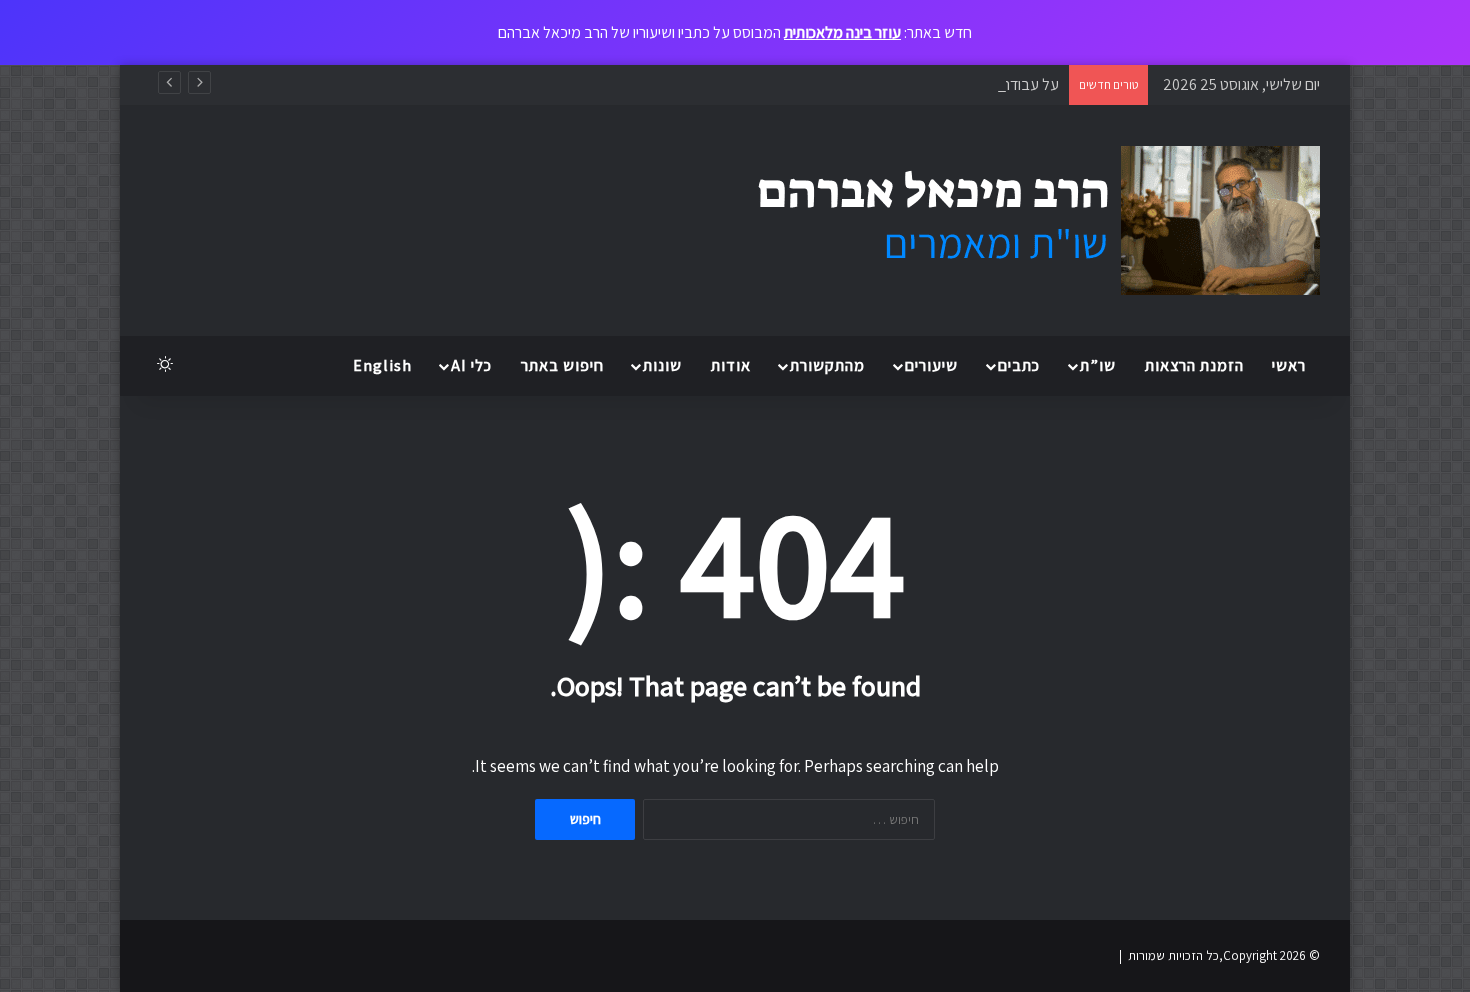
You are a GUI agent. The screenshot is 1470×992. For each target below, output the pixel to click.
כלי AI (471, 365)
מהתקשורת (827, 365)
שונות (662, 365)
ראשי (1289, 365)
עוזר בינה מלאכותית (842, 32)
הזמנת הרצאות (1194, 365)
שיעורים (931, 365)
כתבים (1019, 365)
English (382, 365)
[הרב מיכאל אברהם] (1020, 221)
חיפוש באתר (562, 365)
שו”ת (1098, 365)
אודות (731, 365)
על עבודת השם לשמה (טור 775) (964, 84)
